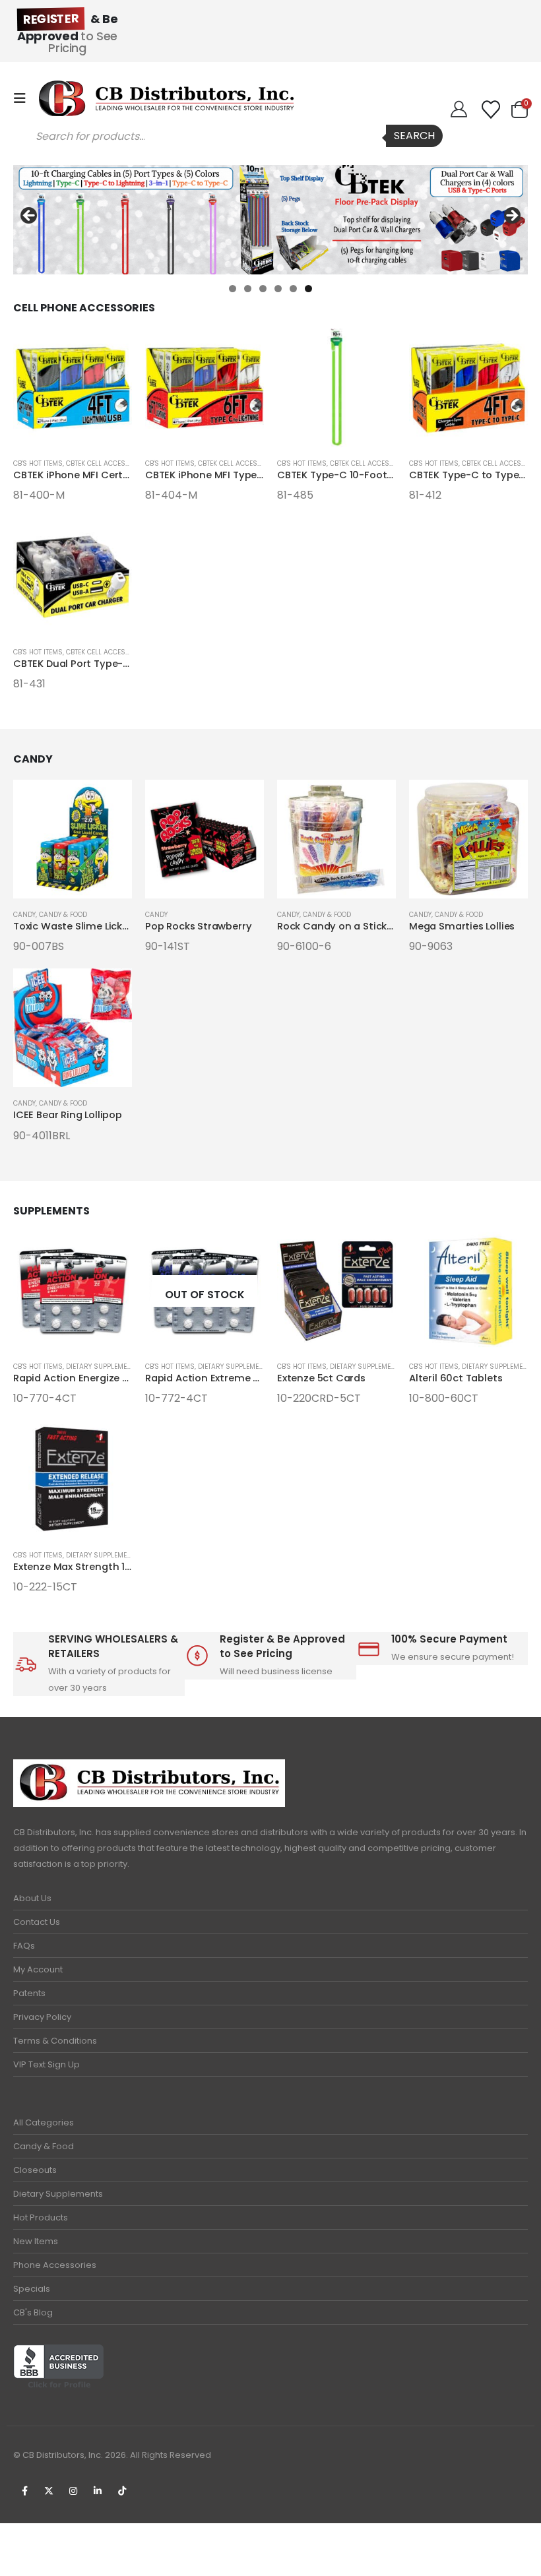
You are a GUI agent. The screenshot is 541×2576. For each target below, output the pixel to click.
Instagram (73, 2491)
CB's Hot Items (38, 463)
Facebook (24, 2491)
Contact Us (37, 1922)
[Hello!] (459, 110)
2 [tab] (248, 289)
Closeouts (35, 2170)
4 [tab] (278, 289)
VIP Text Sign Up (47, 2064)
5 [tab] (293, 289)
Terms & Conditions (55, 2041)
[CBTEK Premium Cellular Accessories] (270, 220)
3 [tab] (263, 289)
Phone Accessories (55, 2265)
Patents (29, 1993)
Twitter (49, 2491)
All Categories (44, 2122)
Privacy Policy (42, 2017)
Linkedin (98, 2491)
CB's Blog (33, 2312)
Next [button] (511, 216)
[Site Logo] (166, 98)
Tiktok (122, 2491)
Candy (24, 915)
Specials (32, 2289)
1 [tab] (233, 289)
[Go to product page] (73, 388)
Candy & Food (63, 915)
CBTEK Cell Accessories (108, 463)
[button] (24, 98)
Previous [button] (30, 216)
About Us (32, 1898)
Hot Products (41, 2217)
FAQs (24, 1946)
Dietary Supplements (58, 2194)
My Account (38, 1969)
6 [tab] (308, 289)
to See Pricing (67, 33)
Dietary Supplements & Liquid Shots (130, 1367)
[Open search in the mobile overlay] (233, 136)
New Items (36, 2241)
